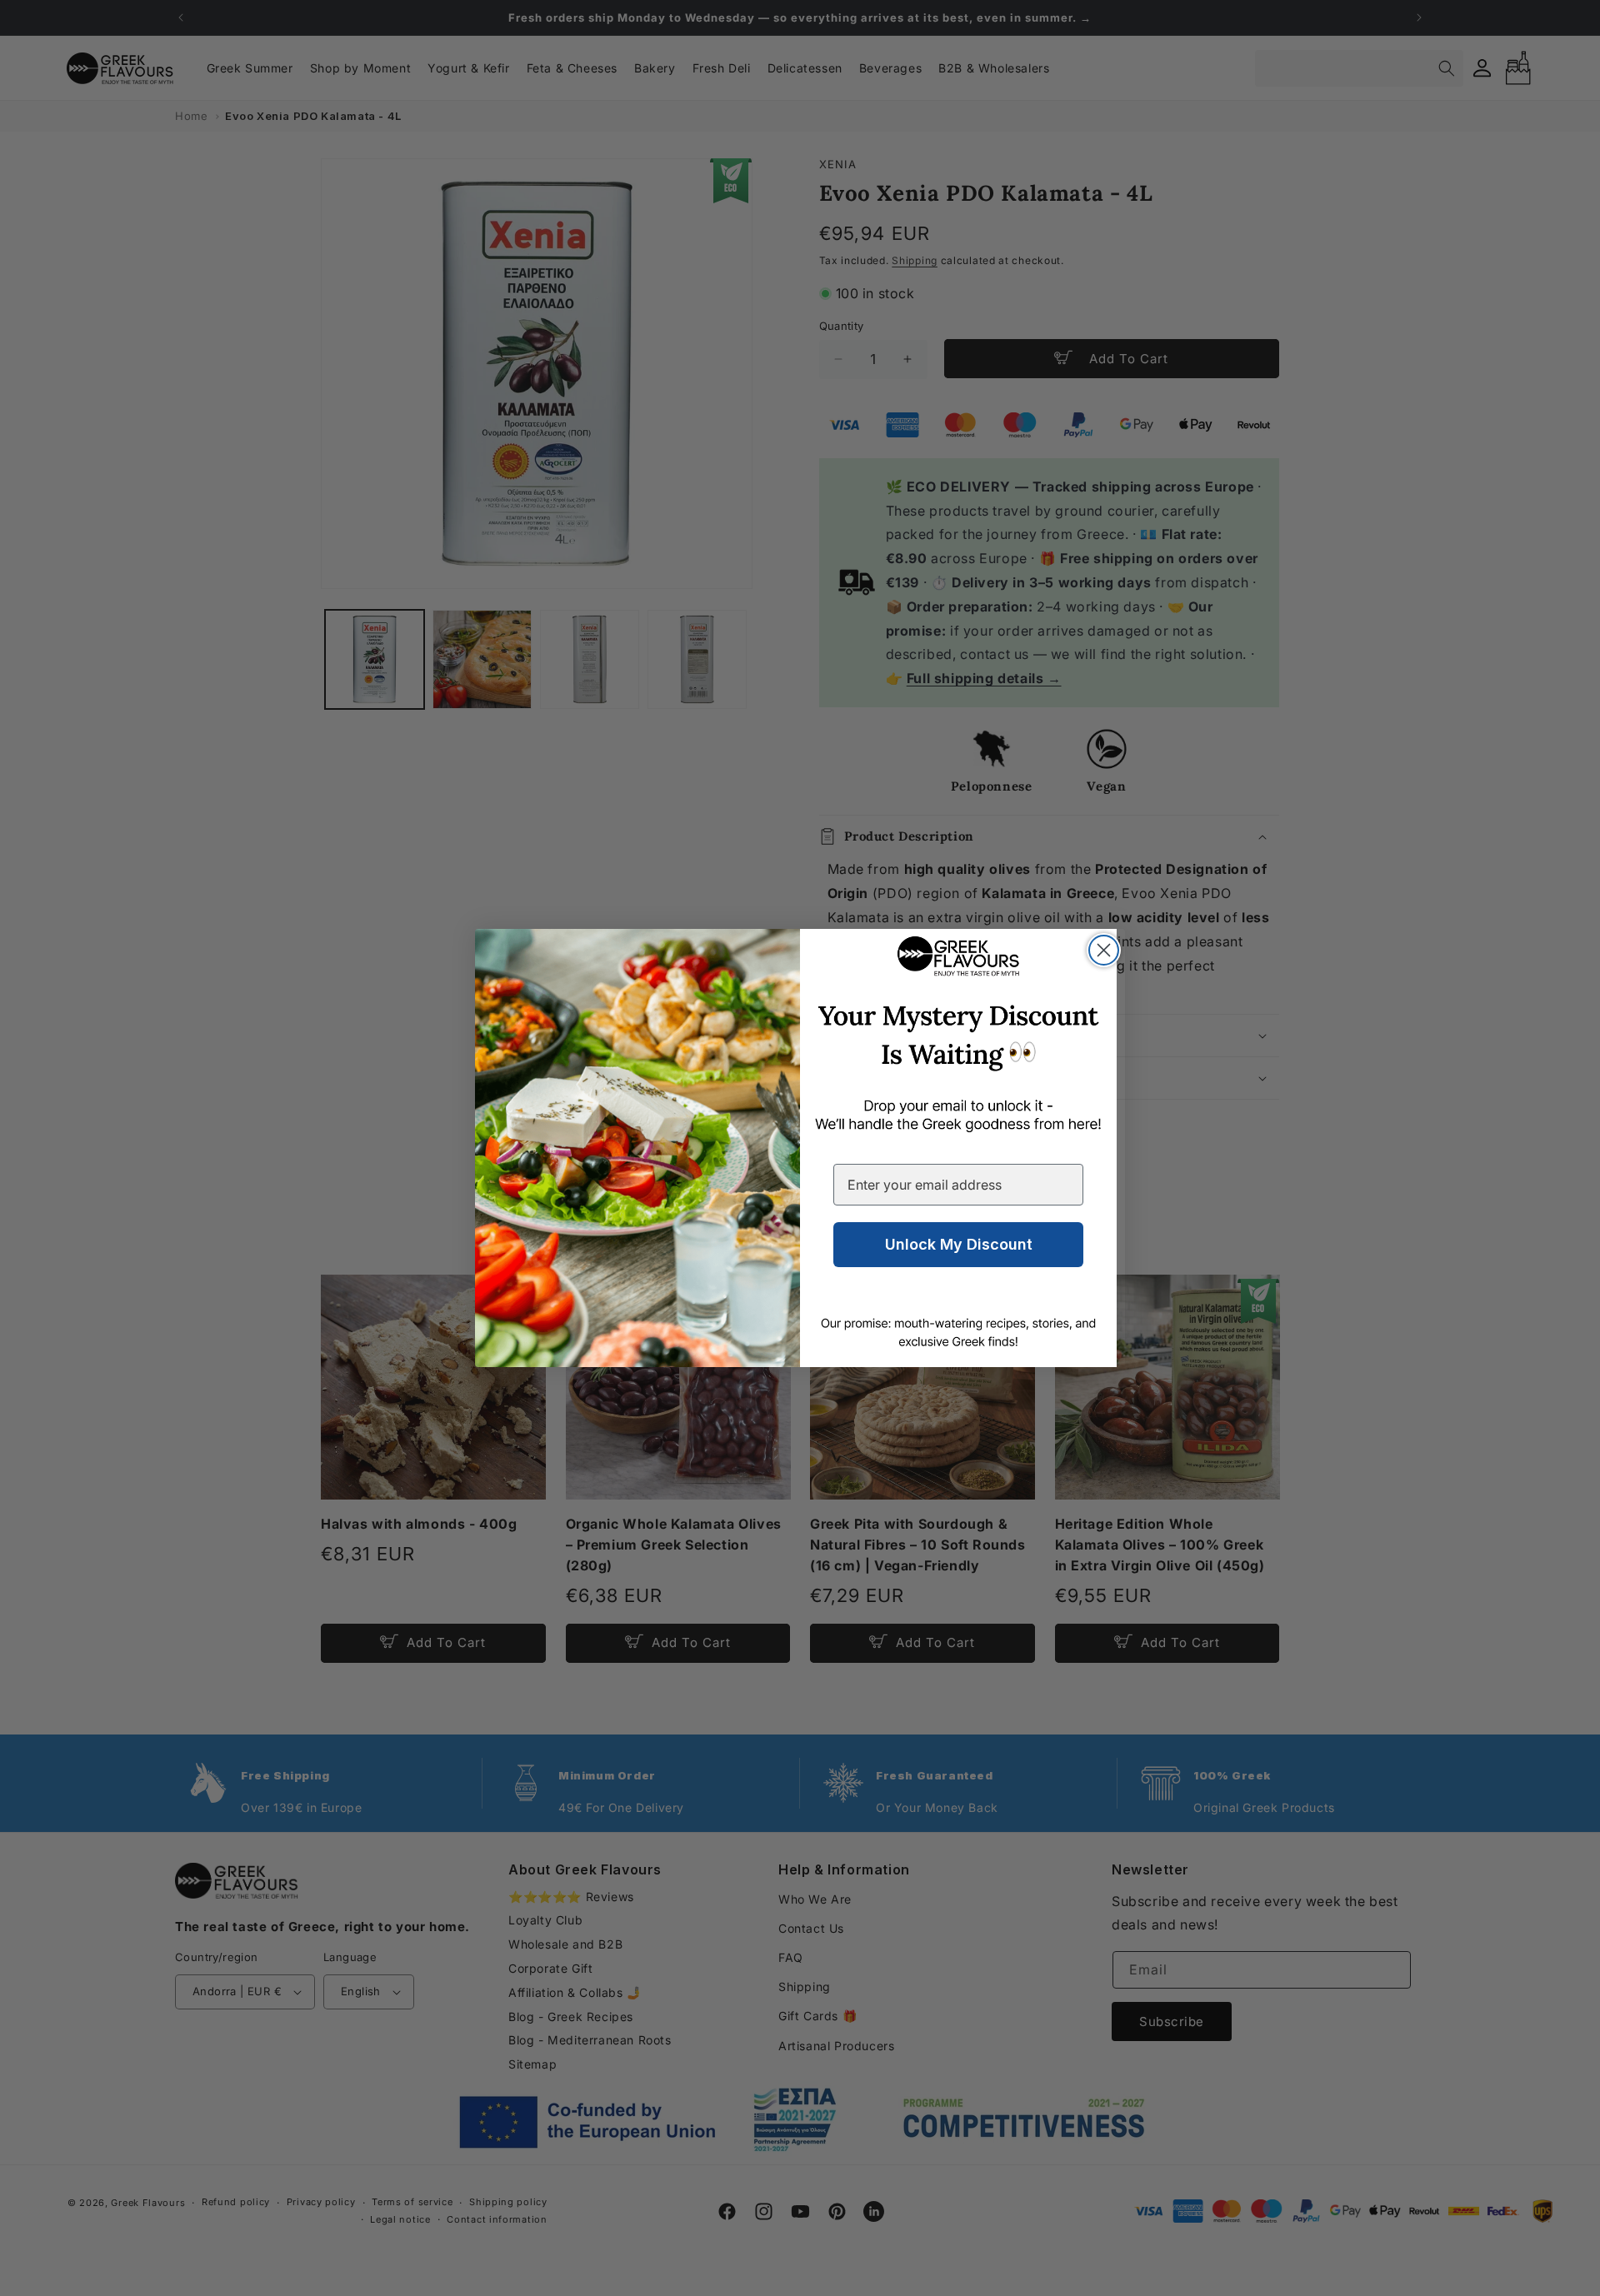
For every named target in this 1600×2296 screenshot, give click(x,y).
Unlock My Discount (959, 1244)
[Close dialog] (1104, 950)
